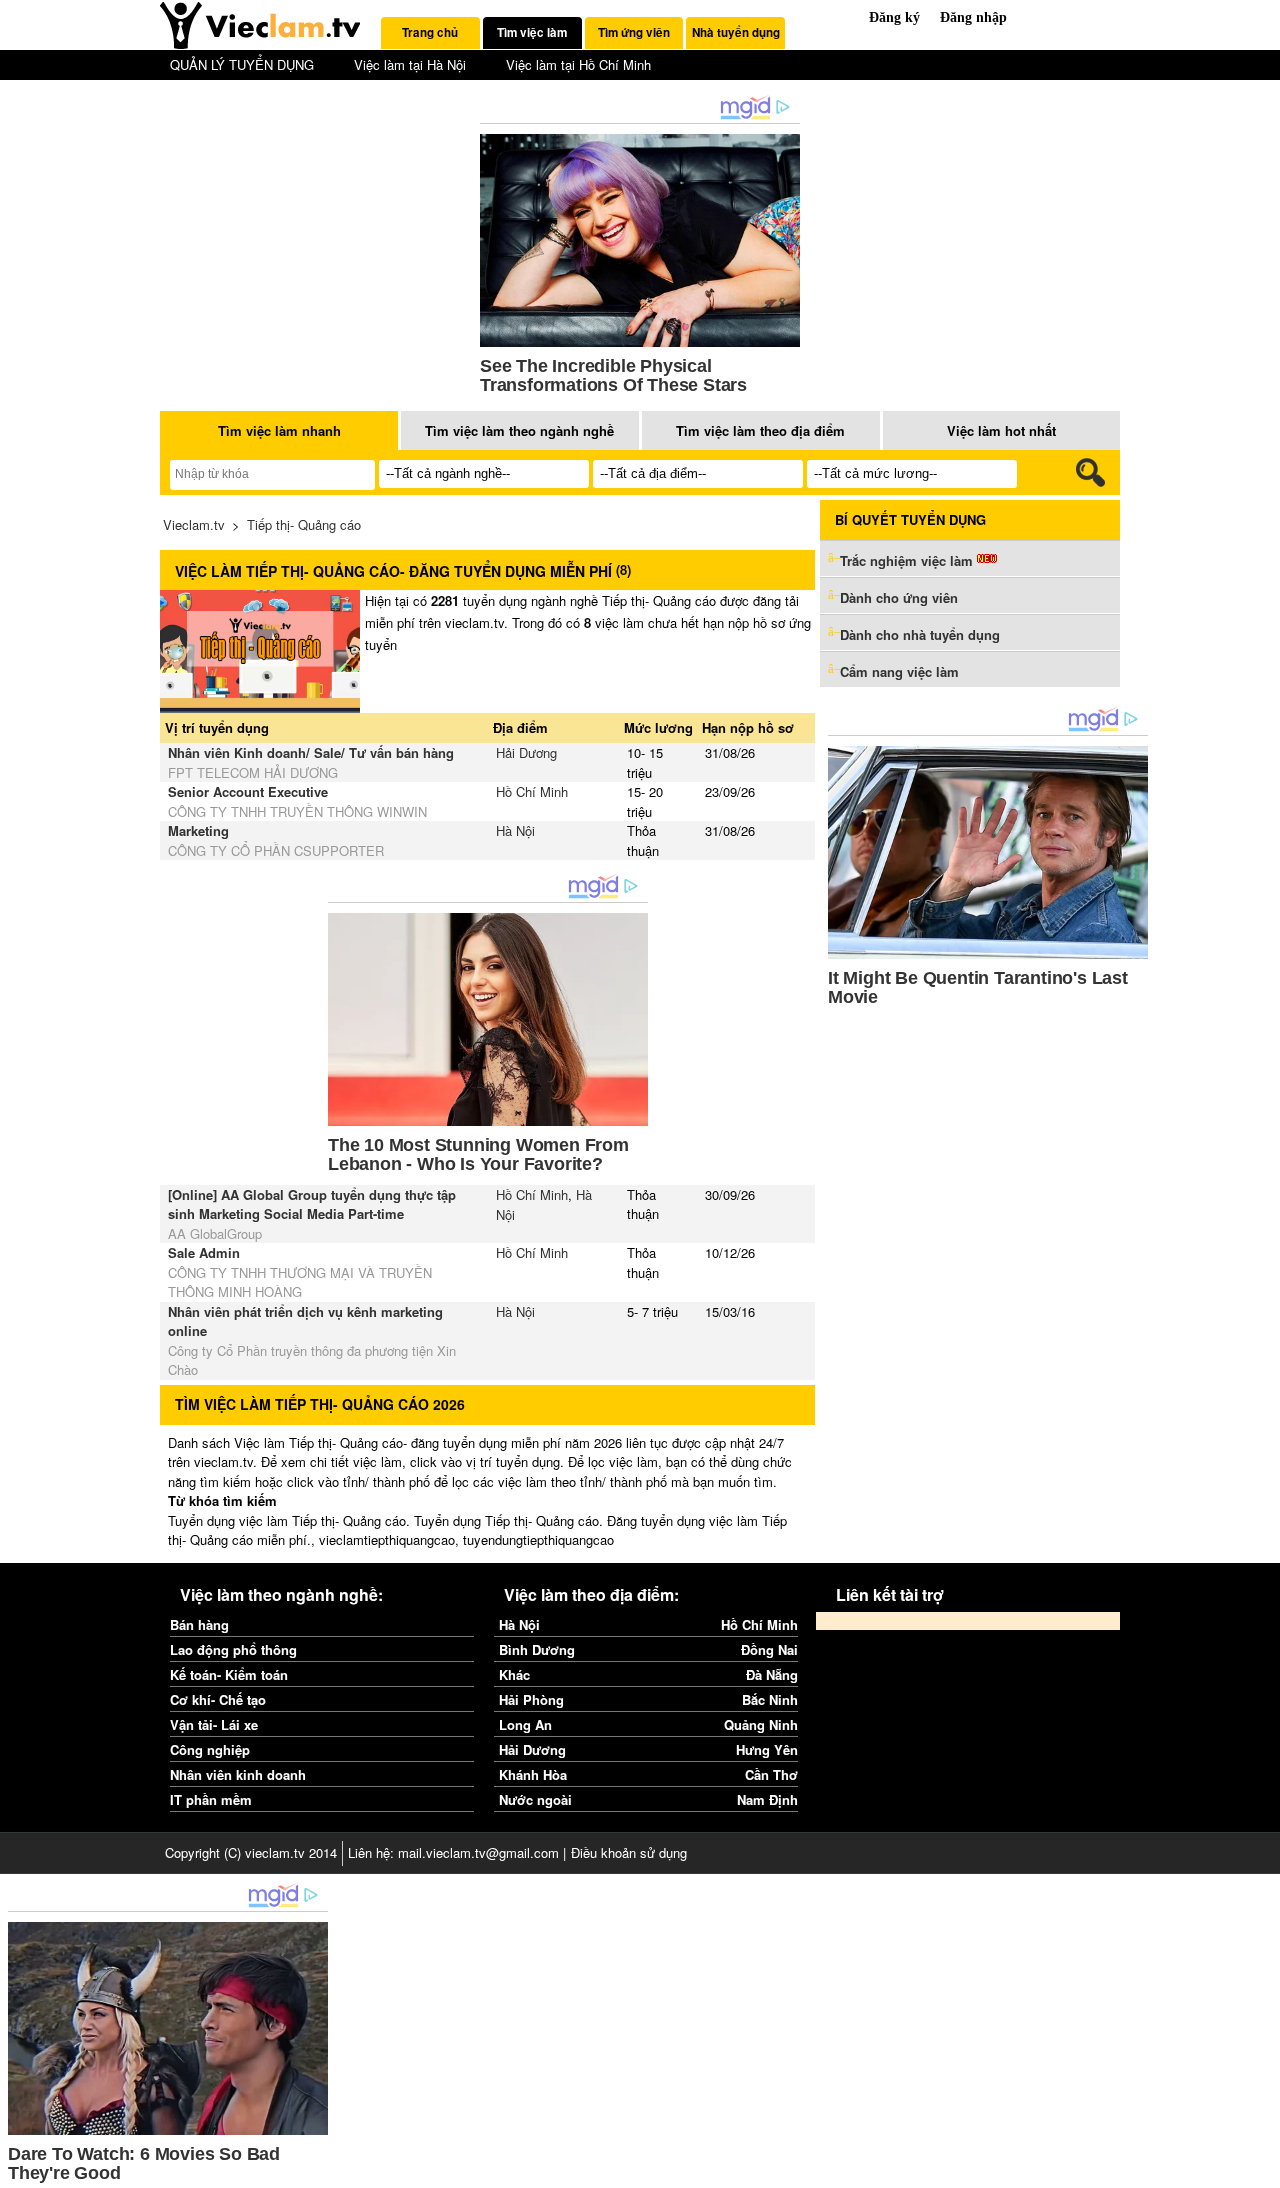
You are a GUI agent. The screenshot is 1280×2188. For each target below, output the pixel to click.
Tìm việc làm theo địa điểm (760, 430)
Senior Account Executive (248, 791)
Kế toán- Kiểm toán (229, 1674)
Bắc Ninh (770, 1699)
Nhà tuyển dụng (736, 32)
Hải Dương (526, 752)
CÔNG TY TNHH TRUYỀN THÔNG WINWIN (297, 811)
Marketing (198, 830)
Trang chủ (430, 32)
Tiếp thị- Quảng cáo (304, 524)
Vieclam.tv (194, 524)
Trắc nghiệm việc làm (908, 560)
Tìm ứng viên (634, 32)
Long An (525, 1724)
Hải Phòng (531, 1699)
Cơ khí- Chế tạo (218, 1699)
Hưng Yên (767, 1749)
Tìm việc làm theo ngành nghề (519, 430)
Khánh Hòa (533, 1774)
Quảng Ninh (761, 1724)
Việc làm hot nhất (1001, 430)
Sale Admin (204, 1252)
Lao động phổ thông (233, 1649)
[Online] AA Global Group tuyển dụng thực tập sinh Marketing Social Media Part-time (312, 1204)
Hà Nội (515, 830)
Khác (514, 1674)
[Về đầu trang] (1260, 2168)
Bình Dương (537, 1649)
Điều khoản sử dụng (629, 1852)
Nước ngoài (535, 1799)
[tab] (430, 33)
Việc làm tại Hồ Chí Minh (578, 64)
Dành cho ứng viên (899, 597)
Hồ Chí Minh (532, 791)
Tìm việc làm (532, 32)
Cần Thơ (771, 1774)
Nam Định (767, 1799)
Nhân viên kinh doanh (238, 1774)
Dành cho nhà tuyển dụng (920, 634)
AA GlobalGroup (215, 1233)
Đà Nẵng (772, 1674)
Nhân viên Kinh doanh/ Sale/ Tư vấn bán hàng (311, 752)
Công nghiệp (210, 1749)
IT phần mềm (211, 1799)
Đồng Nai (769, 1649)
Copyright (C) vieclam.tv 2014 (251, 1852)
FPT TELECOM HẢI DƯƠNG (253, 772)
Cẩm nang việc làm (899, 671)
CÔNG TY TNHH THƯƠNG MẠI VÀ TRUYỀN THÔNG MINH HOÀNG (300, 1282)
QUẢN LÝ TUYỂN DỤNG (242, 64)
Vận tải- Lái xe (214, 1724)
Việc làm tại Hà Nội (410, 64)
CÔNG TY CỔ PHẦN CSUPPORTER (276, 850)
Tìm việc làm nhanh (279, 430)
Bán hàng (199, 1624)
